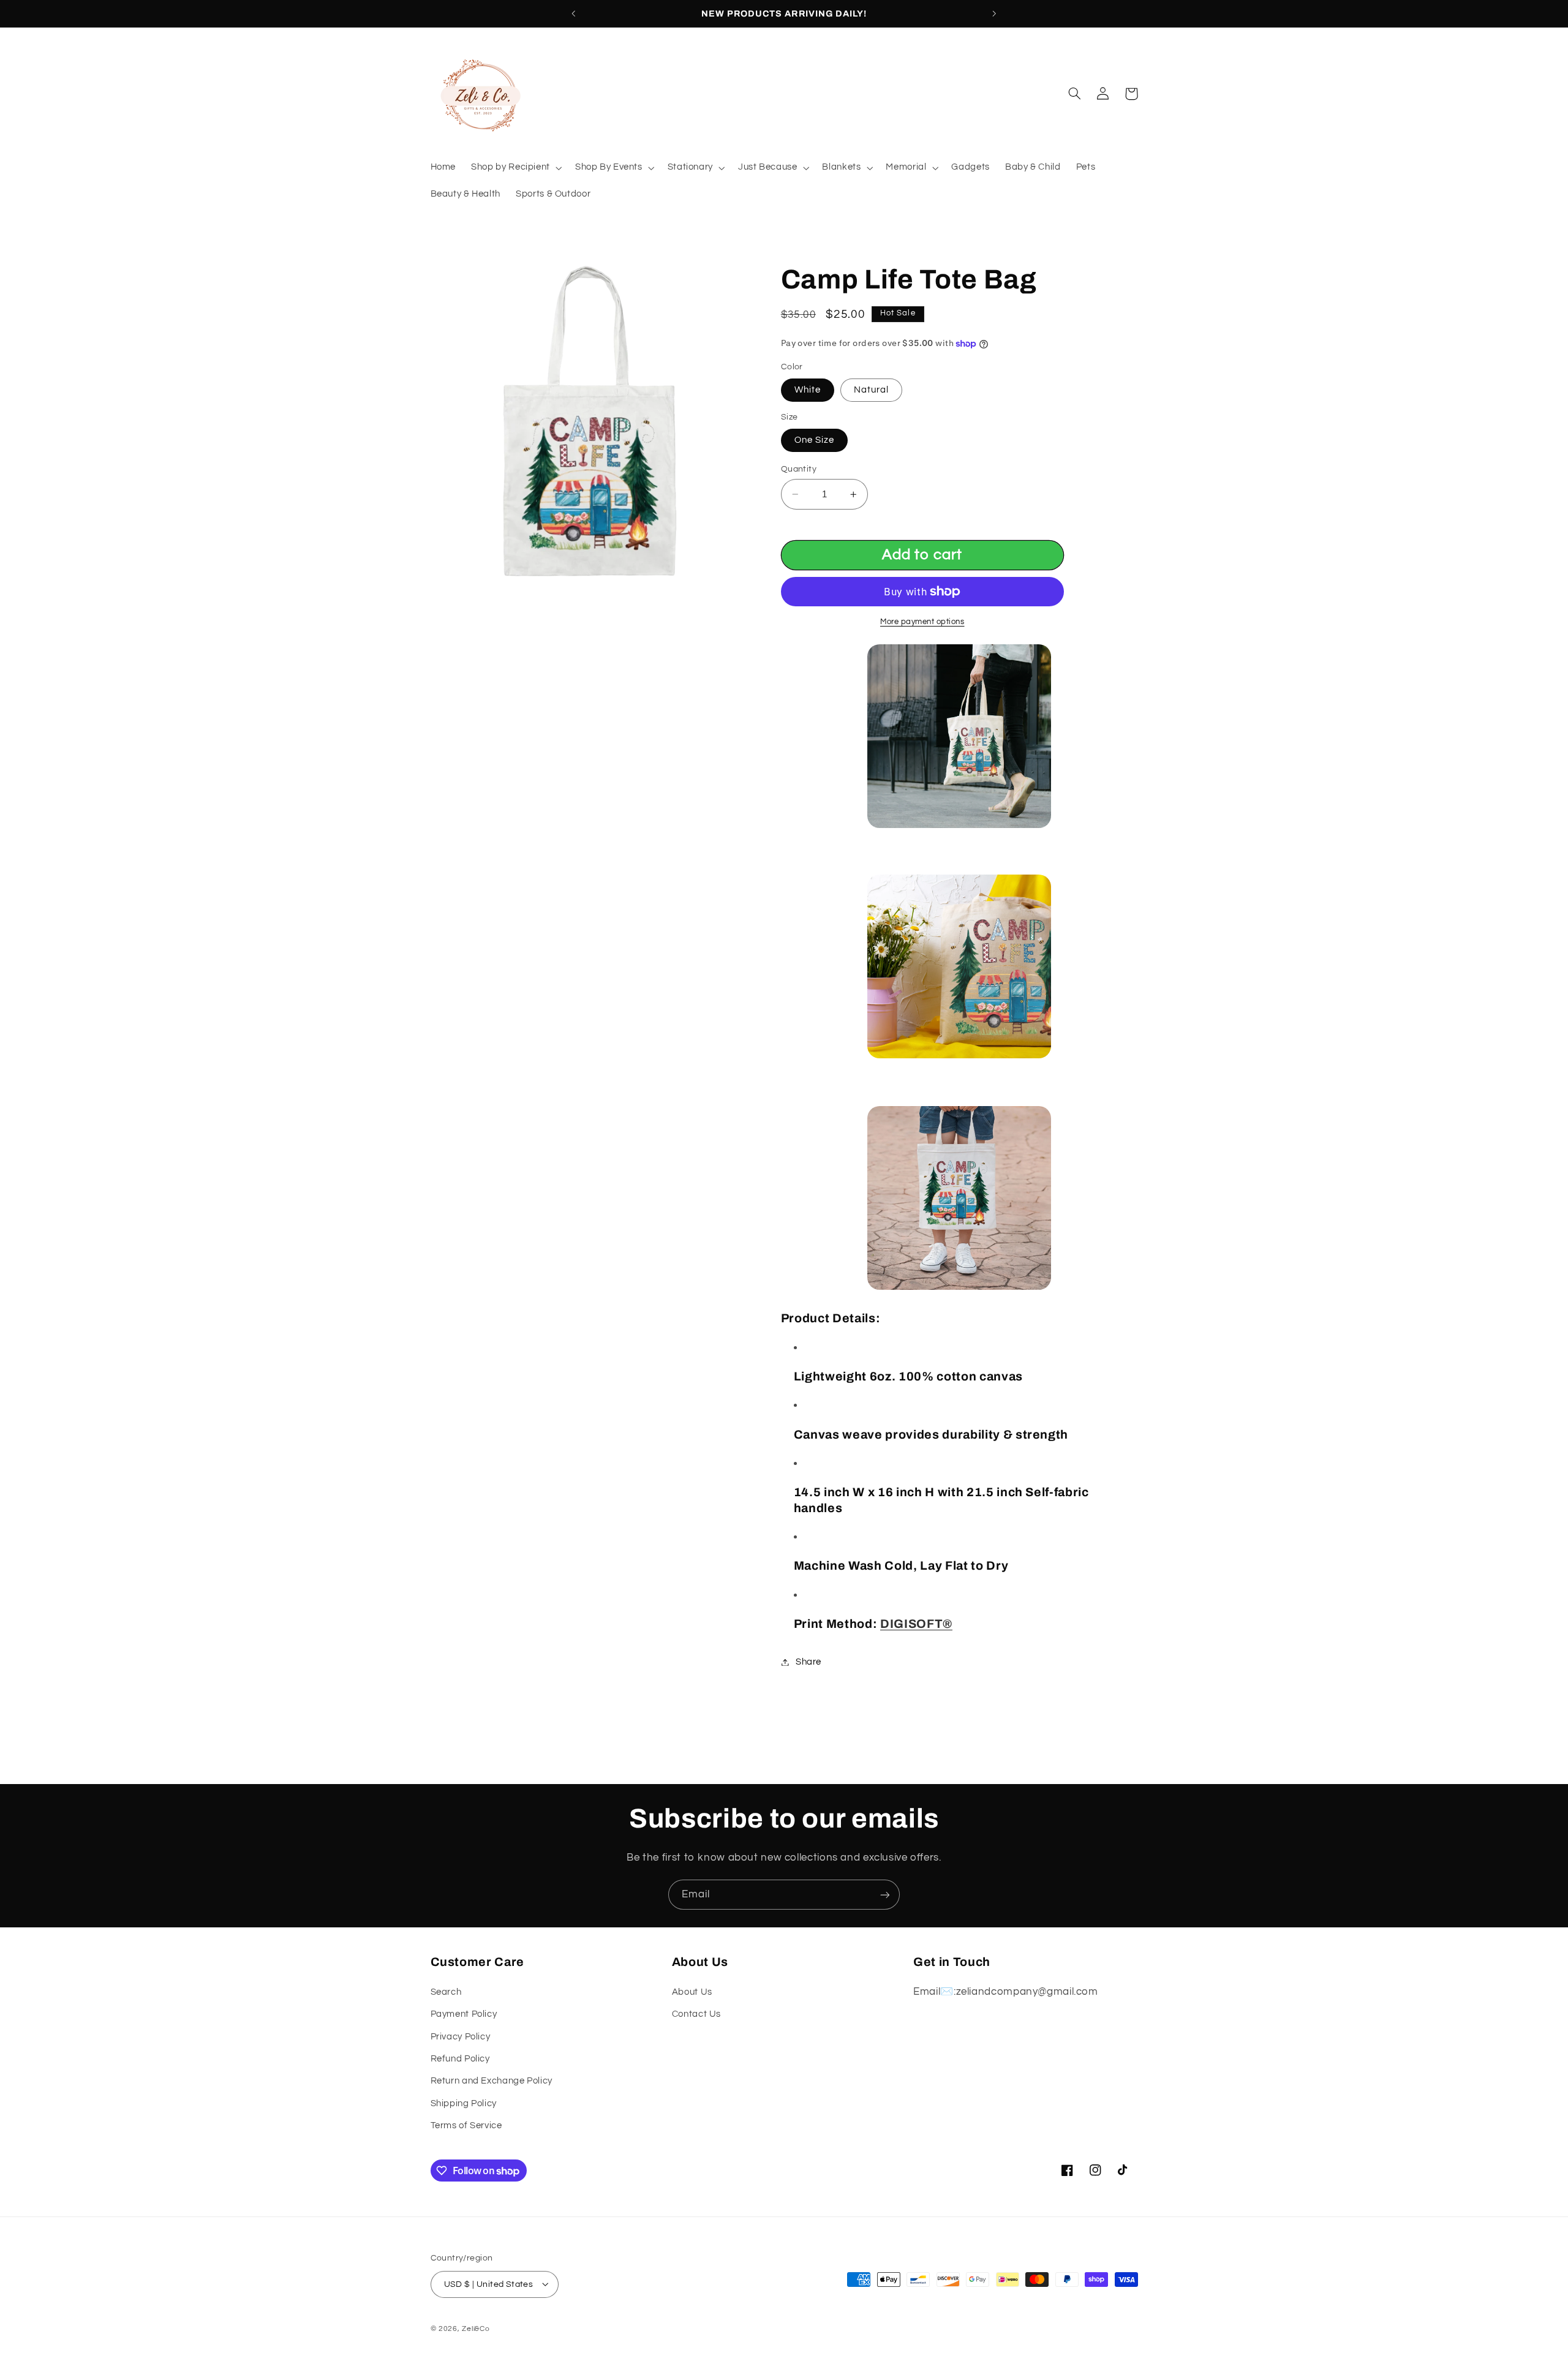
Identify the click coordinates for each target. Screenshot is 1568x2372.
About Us (692, 1991)
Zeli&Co (476, 2328)
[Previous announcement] (574, 13)
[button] (516, 168)
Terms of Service (466, 2125)
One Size (814, 440)
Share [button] (809, 1662)
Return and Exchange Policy (492, 2081)
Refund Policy (460, 2058)
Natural (871, 390)
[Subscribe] (885, 1895)
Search (446, 1991)
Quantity (799, 469)
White (808, 390)
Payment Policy (464, 2013)
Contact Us (696, 2013)
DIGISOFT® (916, 1624)
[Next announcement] (994, 13)
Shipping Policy (464, 2103)
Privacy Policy (461, 2036)
